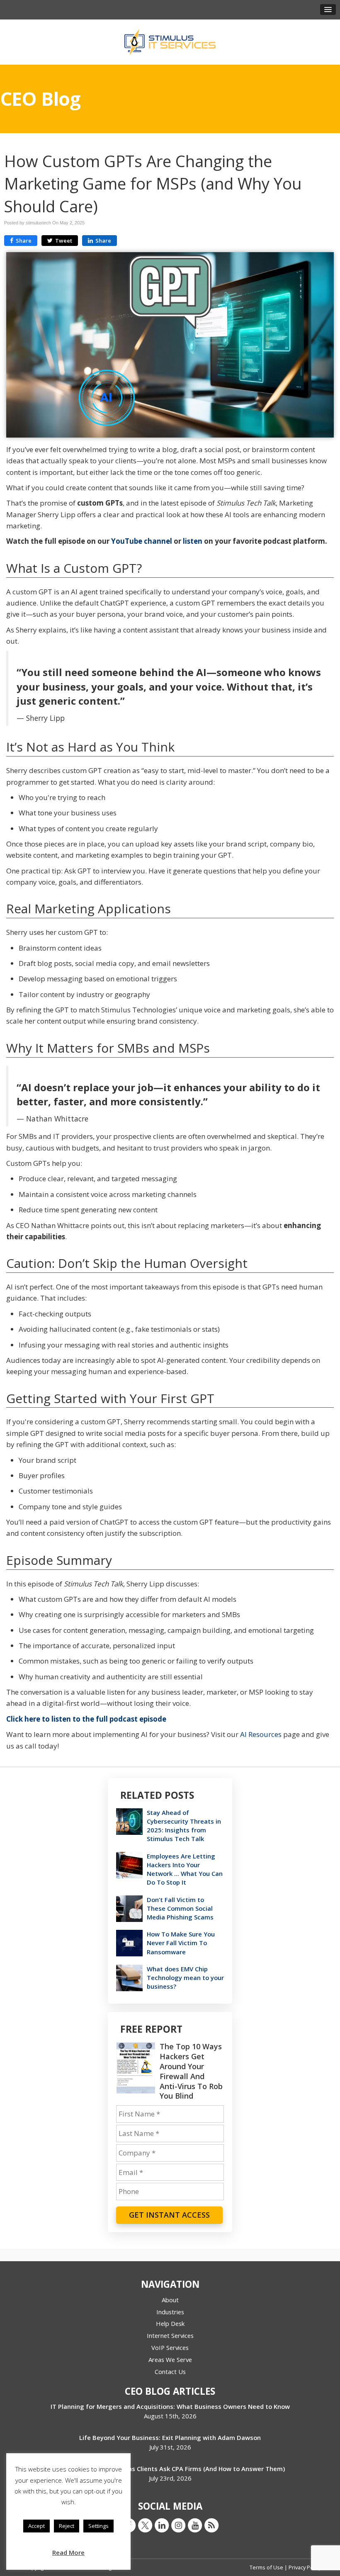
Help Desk (170, 2323)
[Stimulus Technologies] (170, 41)
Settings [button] (98, 2526)
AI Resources (261, 1734)
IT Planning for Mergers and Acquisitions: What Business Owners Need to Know (170, 2406)
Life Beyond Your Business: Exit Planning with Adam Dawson (170, 2437)
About (170, 2300)
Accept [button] (36, 2526)
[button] (328, 10)
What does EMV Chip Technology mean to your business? (185, 1978)
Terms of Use (267, 2567)
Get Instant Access (169, 2215)
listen (193, 541)
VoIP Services (170, 2347)
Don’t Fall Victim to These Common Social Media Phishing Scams (180, 1908)
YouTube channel (142, 541)
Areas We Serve (170, 2360)
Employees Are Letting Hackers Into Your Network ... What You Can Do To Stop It (185, 1869)
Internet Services (170, 2335)
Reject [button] (67, 2526)
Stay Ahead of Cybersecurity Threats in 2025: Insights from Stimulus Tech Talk (184, 1826)
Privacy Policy (305, 2567)
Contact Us (170, 2372)
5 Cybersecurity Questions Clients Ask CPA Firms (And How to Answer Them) (170, 2469)
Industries (170, 2312)
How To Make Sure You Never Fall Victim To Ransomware (181, 1943)
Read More (68, 2552)
